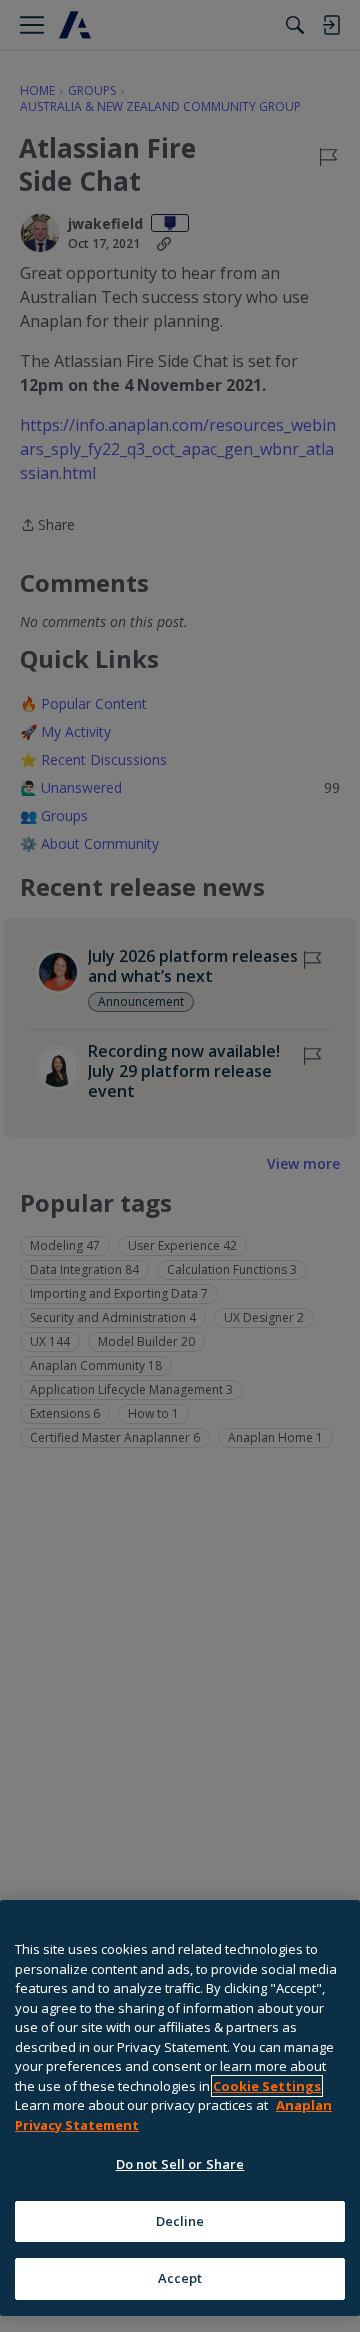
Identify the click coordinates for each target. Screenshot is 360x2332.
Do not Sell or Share (180, 2164)
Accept (180, 2278)
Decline (180, 2221)
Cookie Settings (267, 2086)
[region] (180, 2108)
